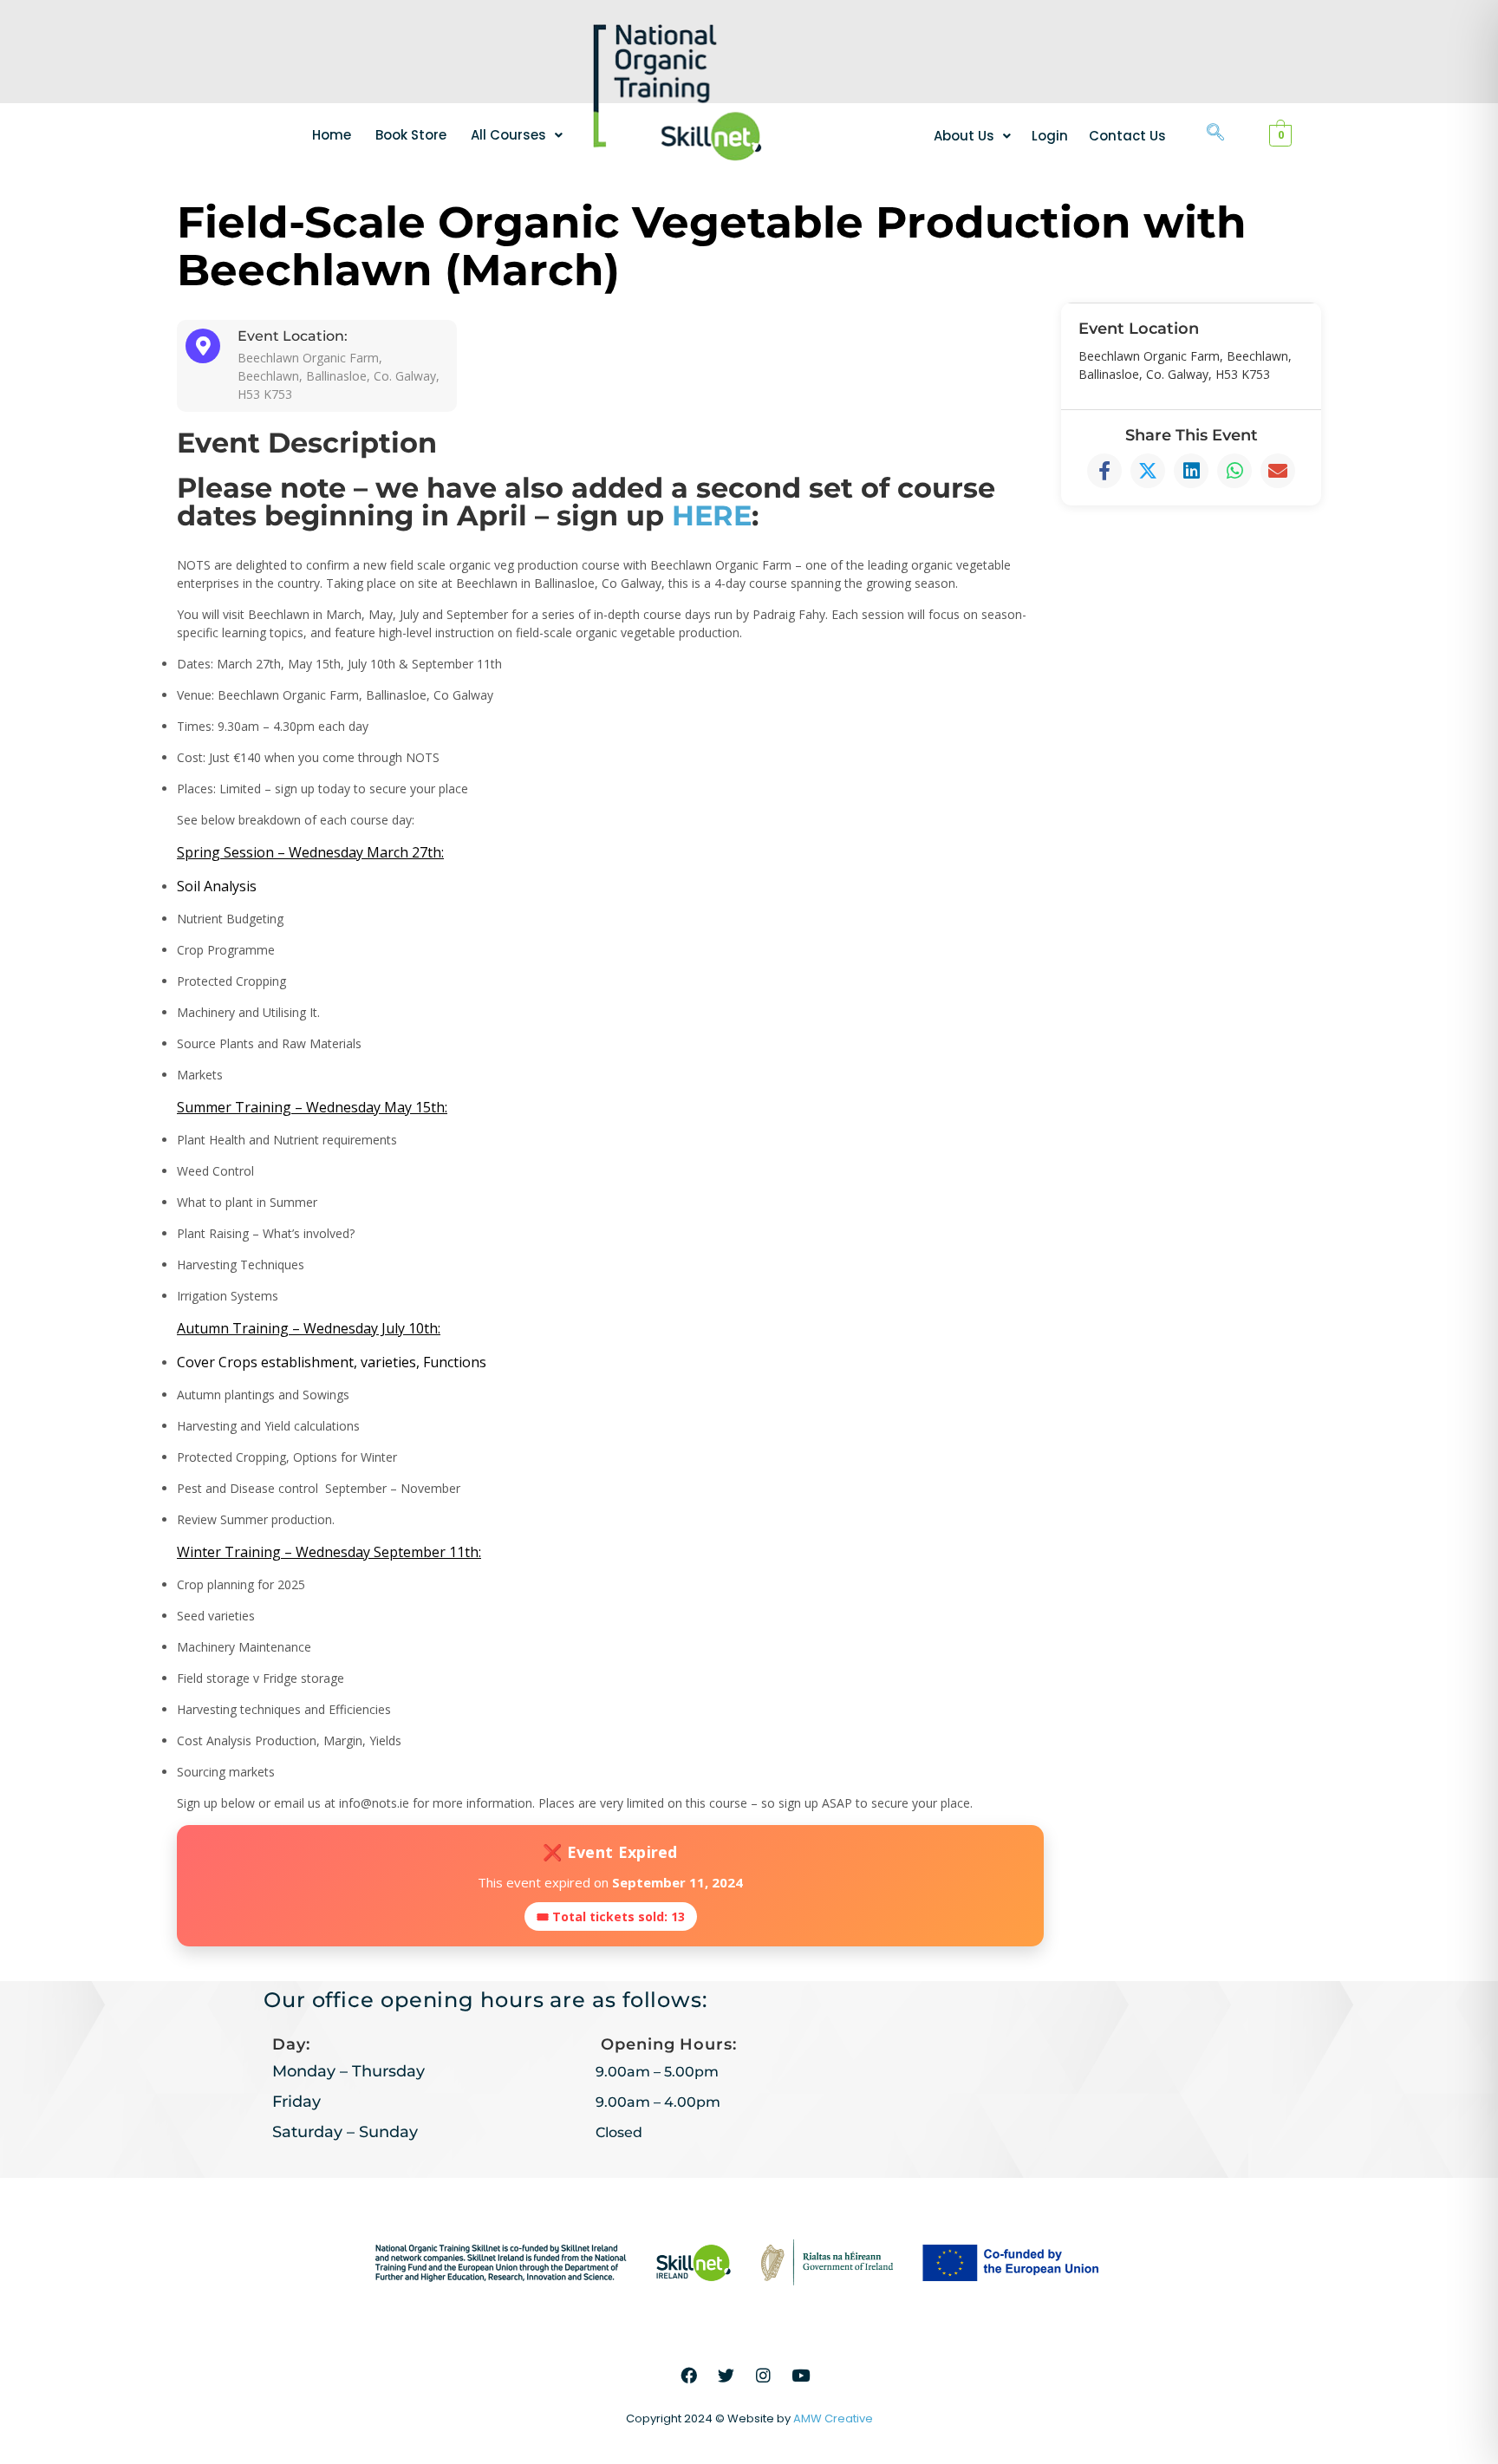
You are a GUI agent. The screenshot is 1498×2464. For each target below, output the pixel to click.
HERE (712, 515)
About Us (964, 136)
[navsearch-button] (1215, 134)
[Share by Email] (1278, 471)
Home (332, 135)
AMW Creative (833, 2418)
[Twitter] (726, 2376)
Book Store (411, 135)
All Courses (508, 135)
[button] (517, 135)
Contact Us (1127, 136)
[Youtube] (801, 2376)
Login (1050, 136)
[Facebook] (689, 2376)
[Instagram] (764, 2376)
